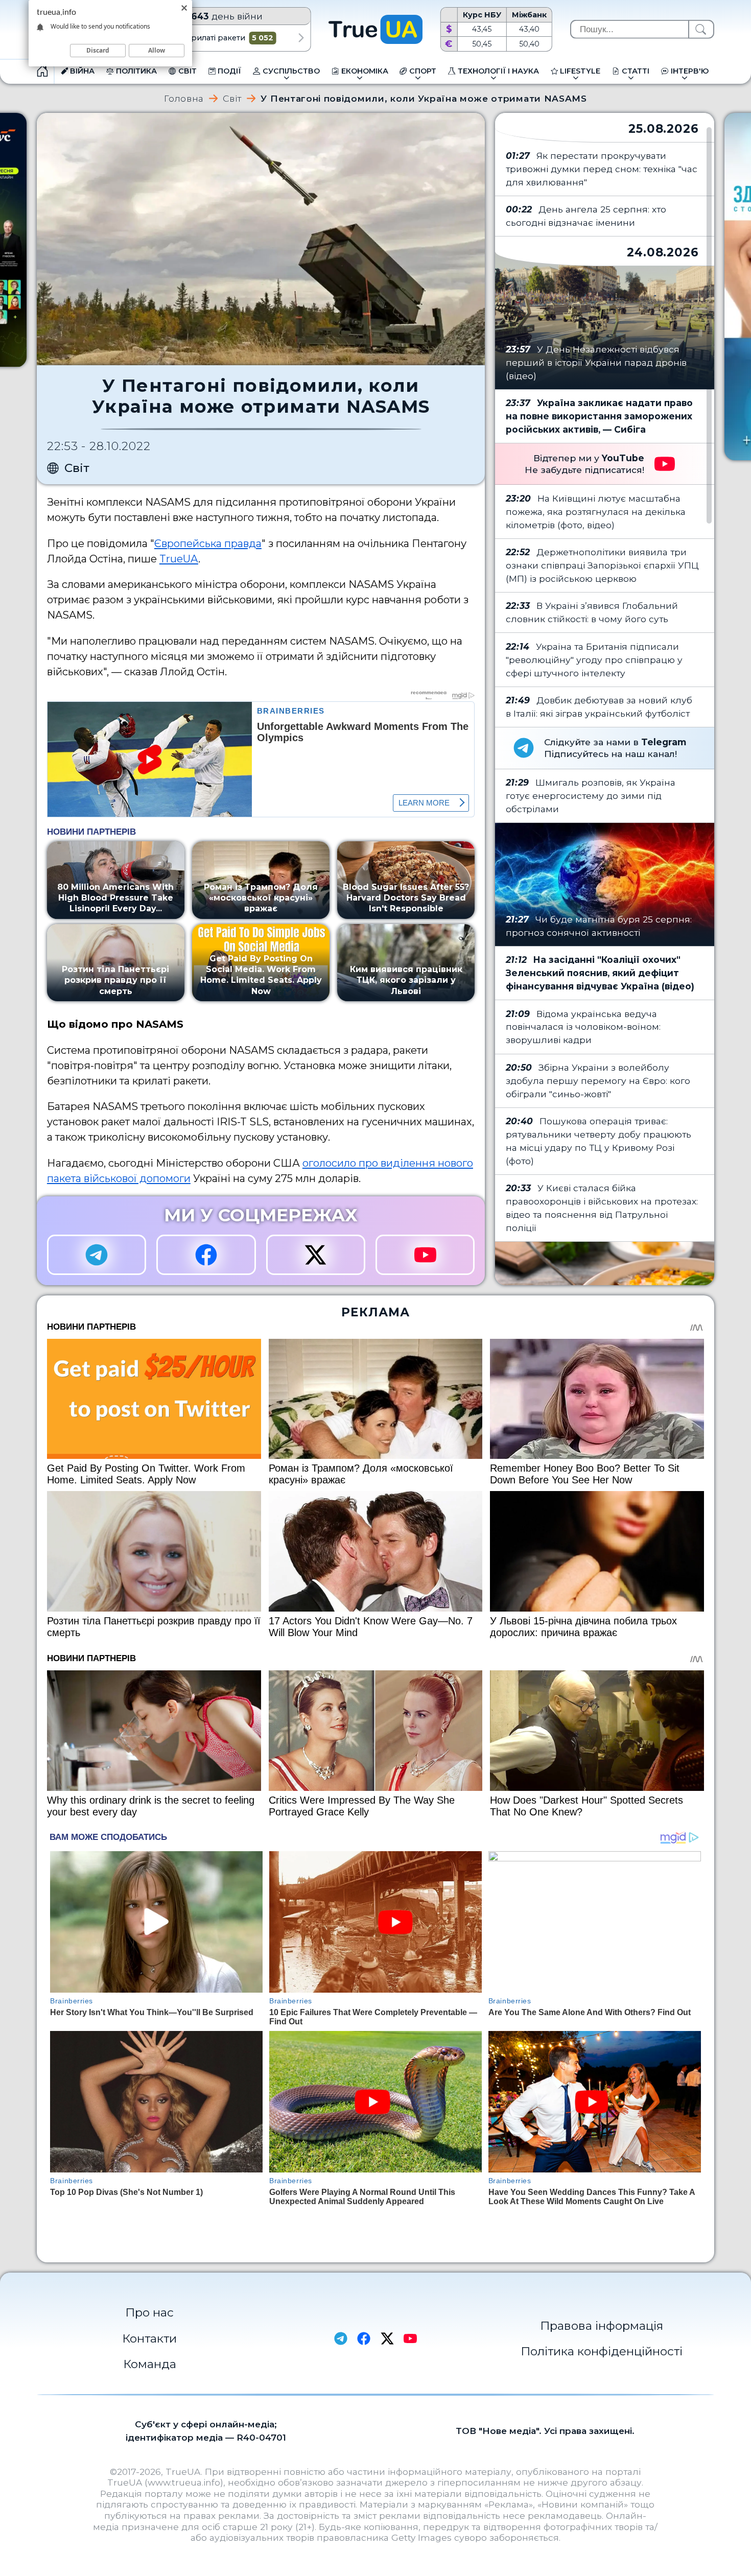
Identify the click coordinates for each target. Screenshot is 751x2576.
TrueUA (179, 559)
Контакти (149, 2338)
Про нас (149, 2312)
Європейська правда (208, 543)
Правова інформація (602, 2326)
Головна (184, 98)
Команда (150, 2364)
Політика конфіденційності (602, 2351)
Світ (232, 98)
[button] (301, 38)
